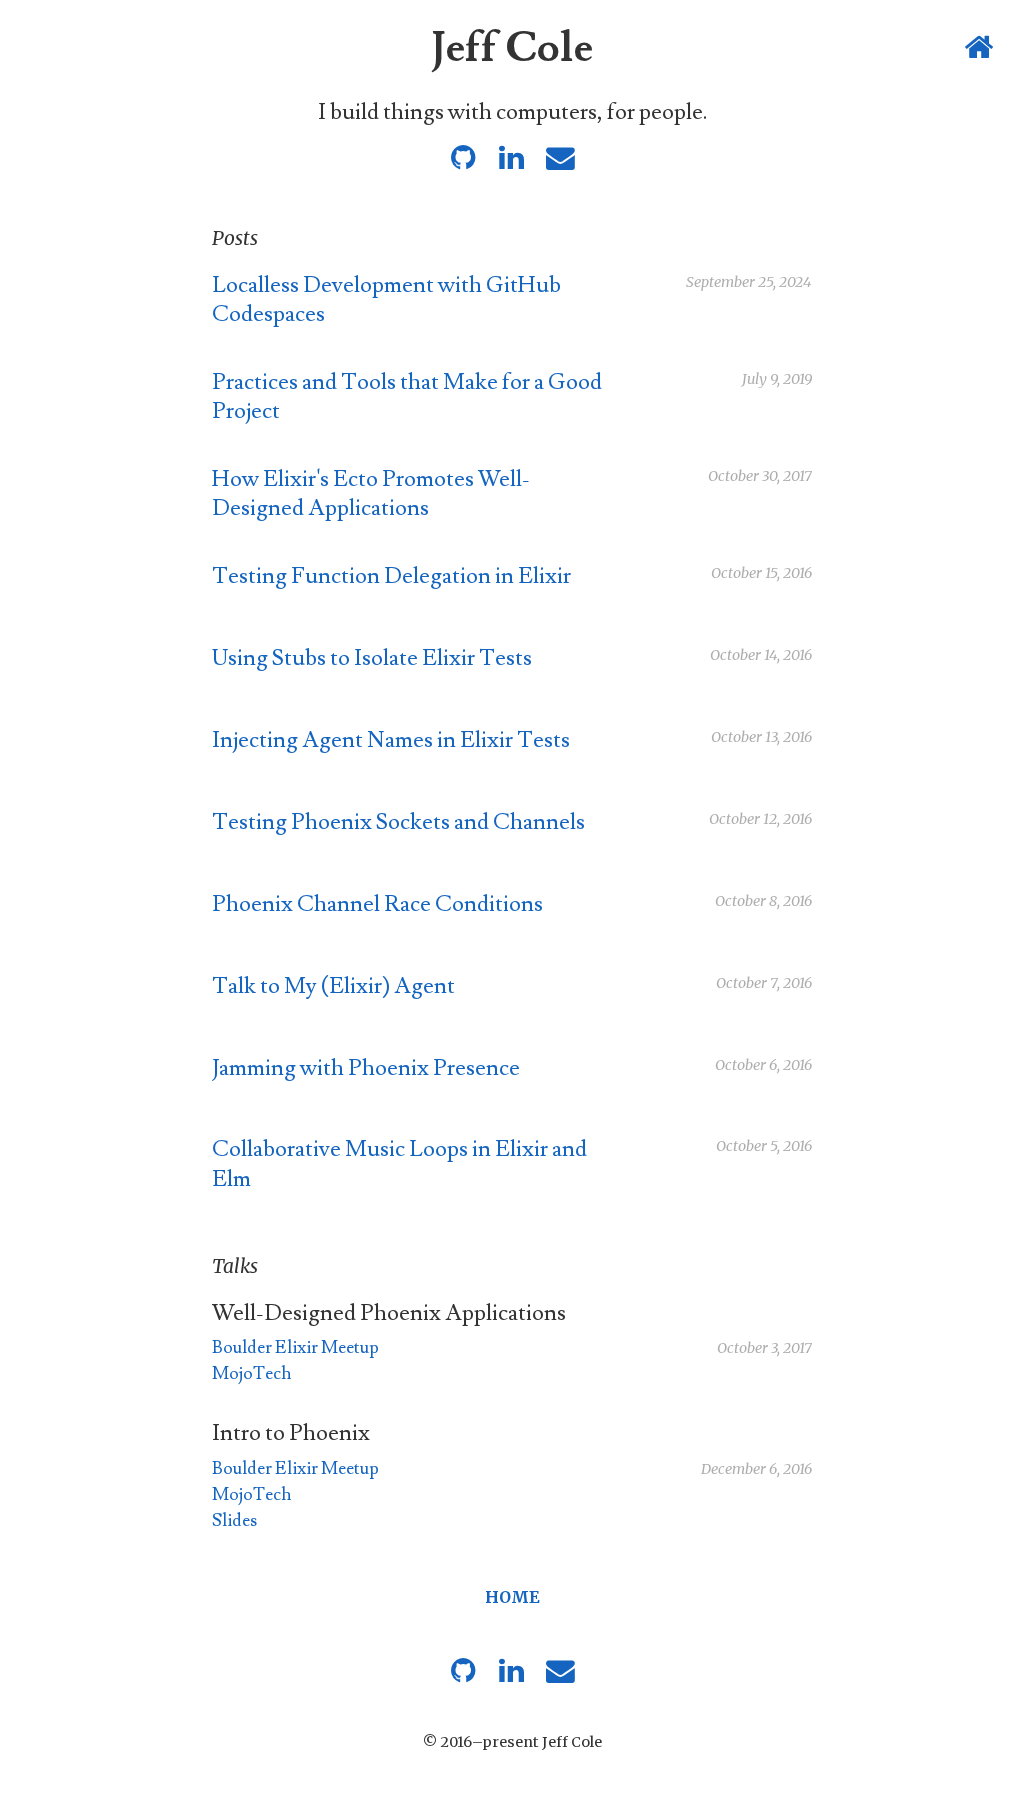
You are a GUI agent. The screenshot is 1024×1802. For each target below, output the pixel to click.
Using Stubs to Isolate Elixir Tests (372, 658)
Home (512, 1597)
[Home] (980, 48)
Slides (234, 1520)
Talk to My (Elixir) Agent (333, 986)
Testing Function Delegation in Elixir (391, 576)
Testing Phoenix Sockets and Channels (398, 822)
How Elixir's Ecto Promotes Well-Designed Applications (371, 494)
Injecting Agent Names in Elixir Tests (391, 740)
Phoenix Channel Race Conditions (377, 904)
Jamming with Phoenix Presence (366, 1068)
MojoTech (251, 1373)
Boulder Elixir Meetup (295, 1347)
